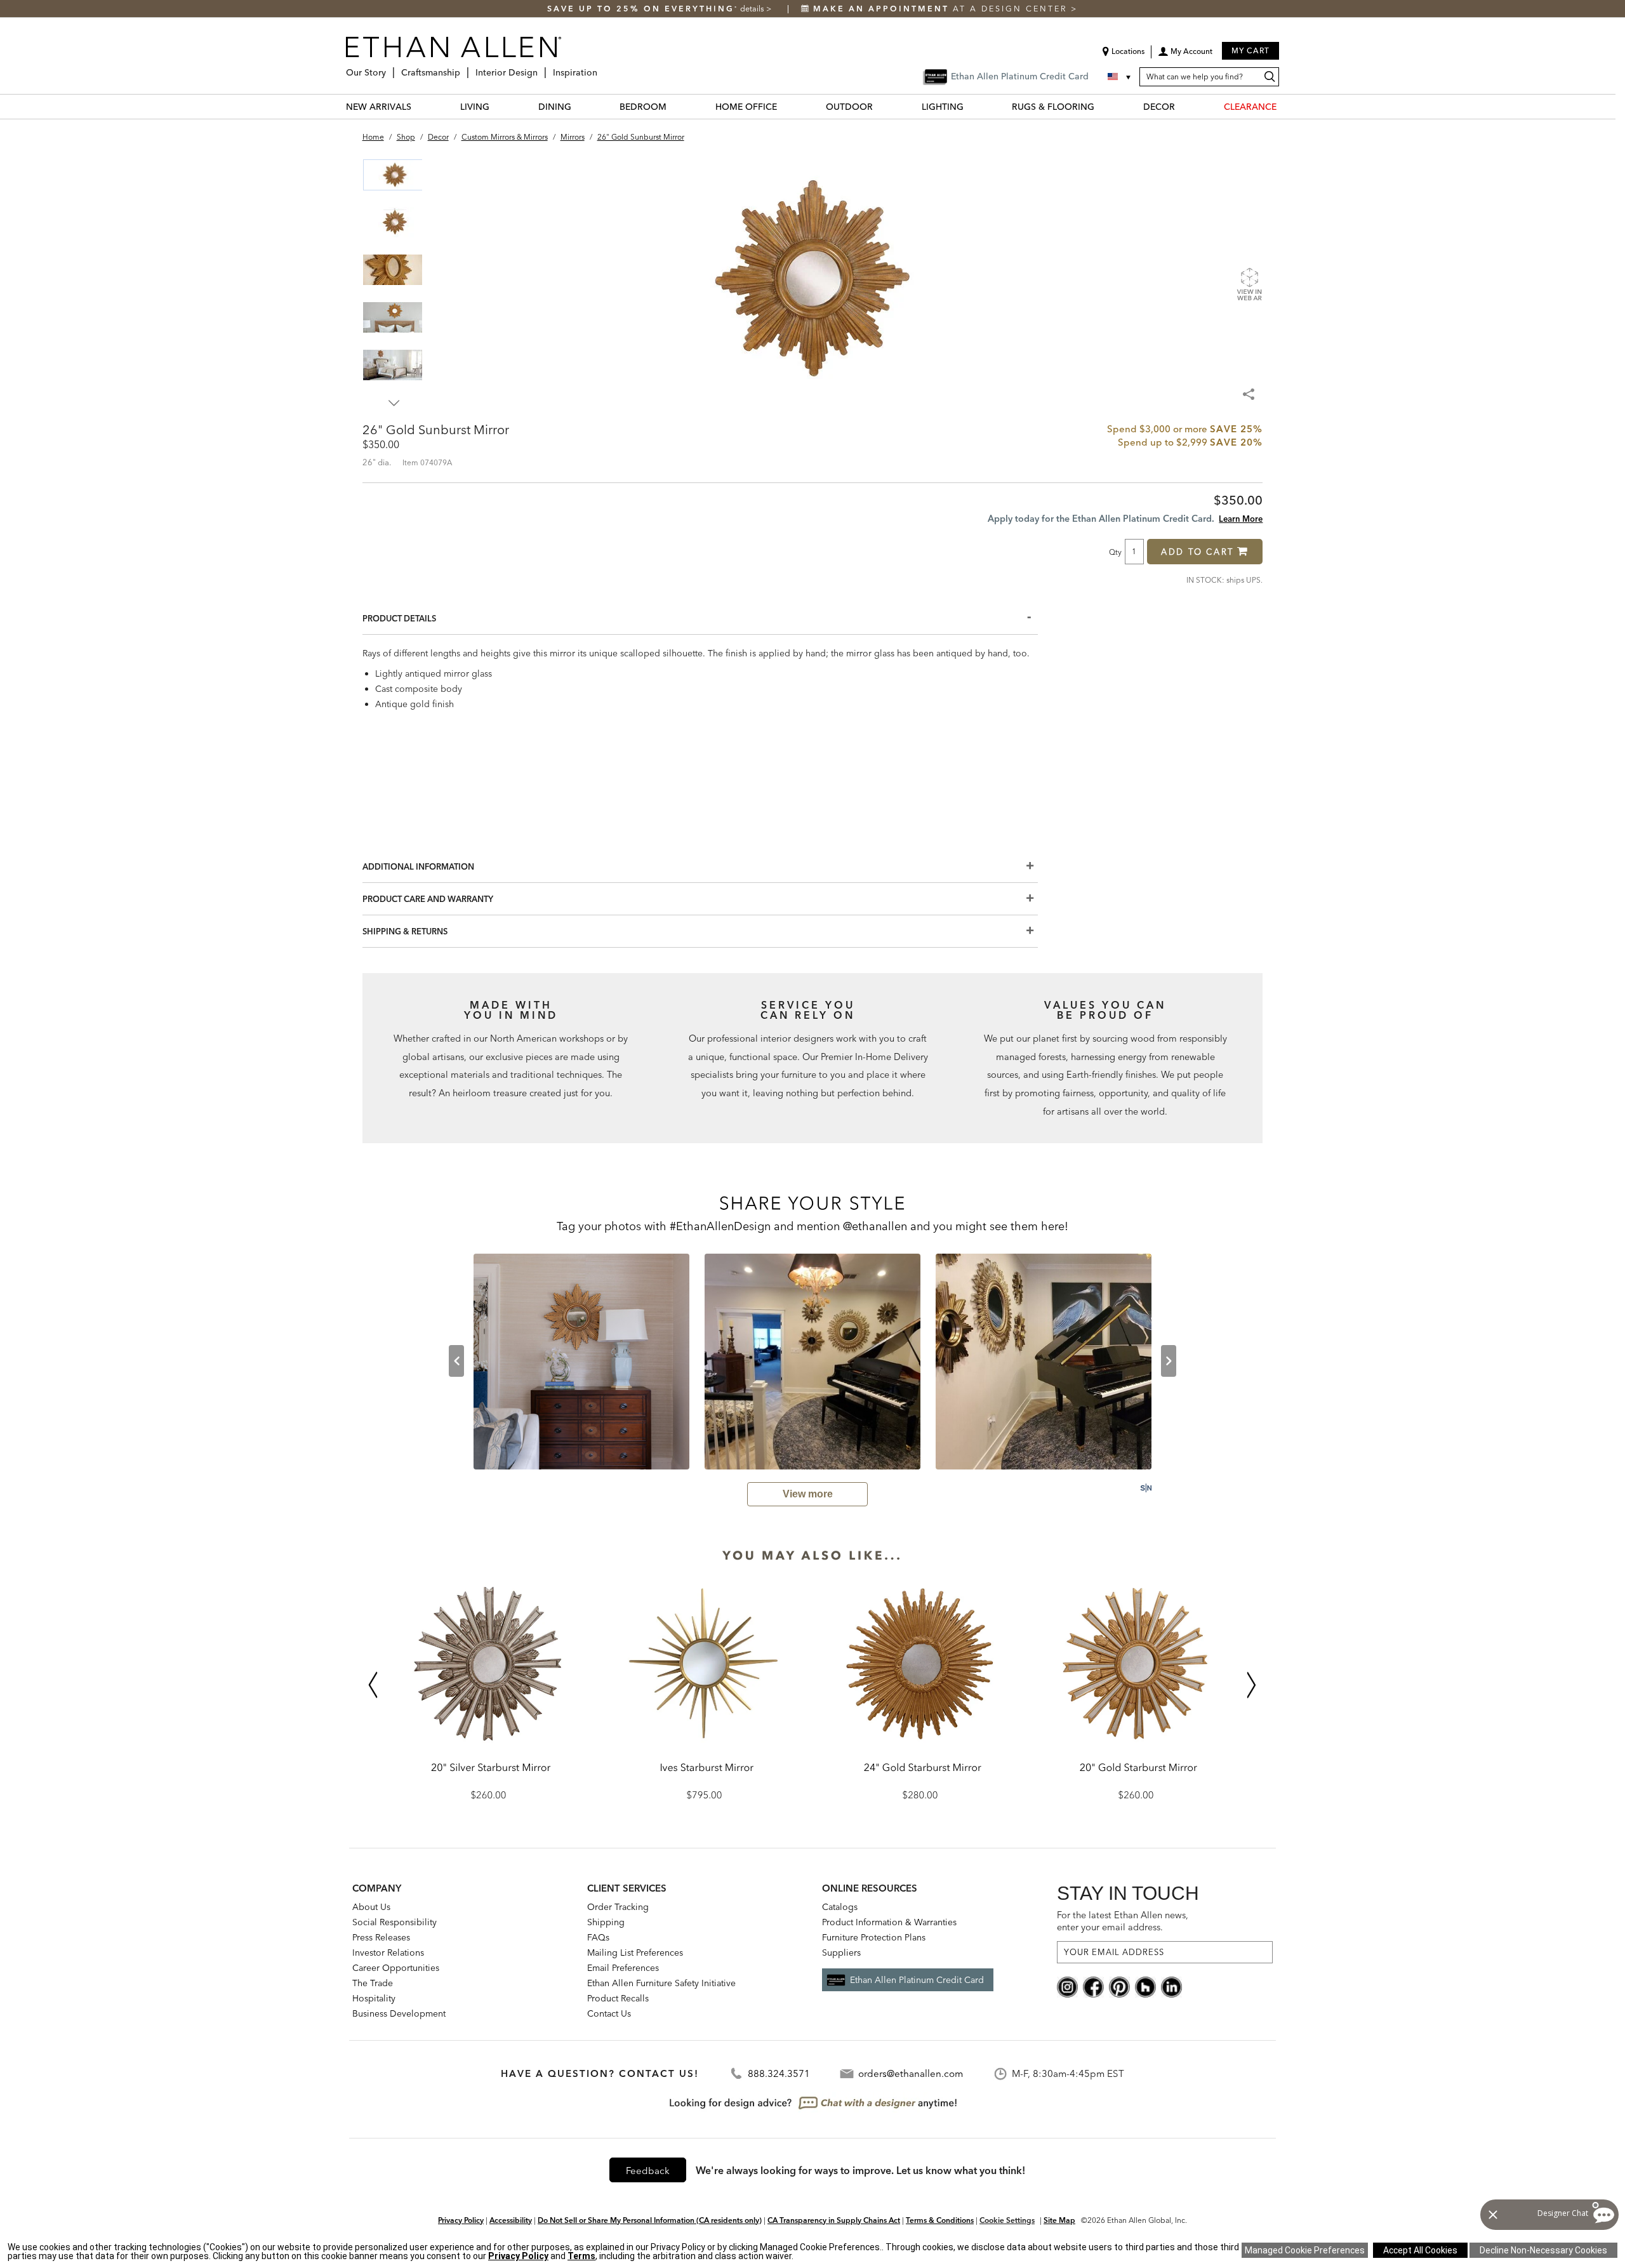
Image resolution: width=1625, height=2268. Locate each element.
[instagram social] (1067, 1986)
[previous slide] (456, 1361)
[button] (1185, 56)
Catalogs (840, 1907)
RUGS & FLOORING (1053, 107)
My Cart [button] (1250, 50)
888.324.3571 (779, 2073)
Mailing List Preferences (635, 1953)
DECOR (1159, 107)
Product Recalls (618, 1998)
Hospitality (374, 1998)
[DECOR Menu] (1183, 106)
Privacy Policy (461, 2220)
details (753, 9)
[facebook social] (1093, 1986)
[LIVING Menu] (497, 106)
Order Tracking (618, 1907)
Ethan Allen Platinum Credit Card (917, 1980)
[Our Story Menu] (390, 68)
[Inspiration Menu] (601, 68)
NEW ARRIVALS (379, 107)
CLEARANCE (1250, 107)
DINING (555, 107)
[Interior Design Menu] (541, 68)
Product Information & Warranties (889, 1922)
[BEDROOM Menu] (674, 106)
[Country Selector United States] (1120, 77)
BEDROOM (643, 107)
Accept (1420, 2250)
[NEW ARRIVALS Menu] (419, 106)
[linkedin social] (1171, 1986)
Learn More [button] (1241, 519)
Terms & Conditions (940, 2220)
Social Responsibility (395, 1922)
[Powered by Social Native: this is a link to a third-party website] (1146, 1488)
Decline (1543, 2250)
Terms (581, 2256)
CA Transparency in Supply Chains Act (834, 2220)
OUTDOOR (849, 107)
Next (394, 403)
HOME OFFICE (746, 107)
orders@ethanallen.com (911, 2073)
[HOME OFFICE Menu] (785, 106)
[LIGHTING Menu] (971, 106)
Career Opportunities (396, 1968)
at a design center (942, 9)
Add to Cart (1197, 552)
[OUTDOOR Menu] (880, 106)
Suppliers (841, 1953)
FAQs (598, 1937)
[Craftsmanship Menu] (464, 68)
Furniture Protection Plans (874, 1937)
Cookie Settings (1007, 2220)
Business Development (399, 2013)
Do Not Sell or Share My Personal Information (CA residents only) (650, 2220)
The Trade (373, 1983)
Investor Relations (388, 1953)
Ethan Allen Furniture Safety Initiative (661, 1983)
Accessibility (511, 2220)
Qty (1115, 552)
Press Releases (381, 1937)
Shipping (606, 1922)
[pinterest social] (1119, 1986)
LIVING (475, 107)
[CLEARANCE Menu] (1284, 106)
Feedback (648, 2171)
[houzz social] (1145, 1986)
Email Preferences (623, 1968)
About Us (371, 1907)
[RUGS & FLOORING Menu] (1102, 106)
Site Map (1059, 2220)
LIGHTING (943, 107)
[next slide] (1169, 1361)
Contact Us (609, 2013)
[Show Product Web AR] (1249, 284)
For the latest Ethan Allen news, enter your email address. (1123, 1921)
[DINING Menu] (579, 106)
